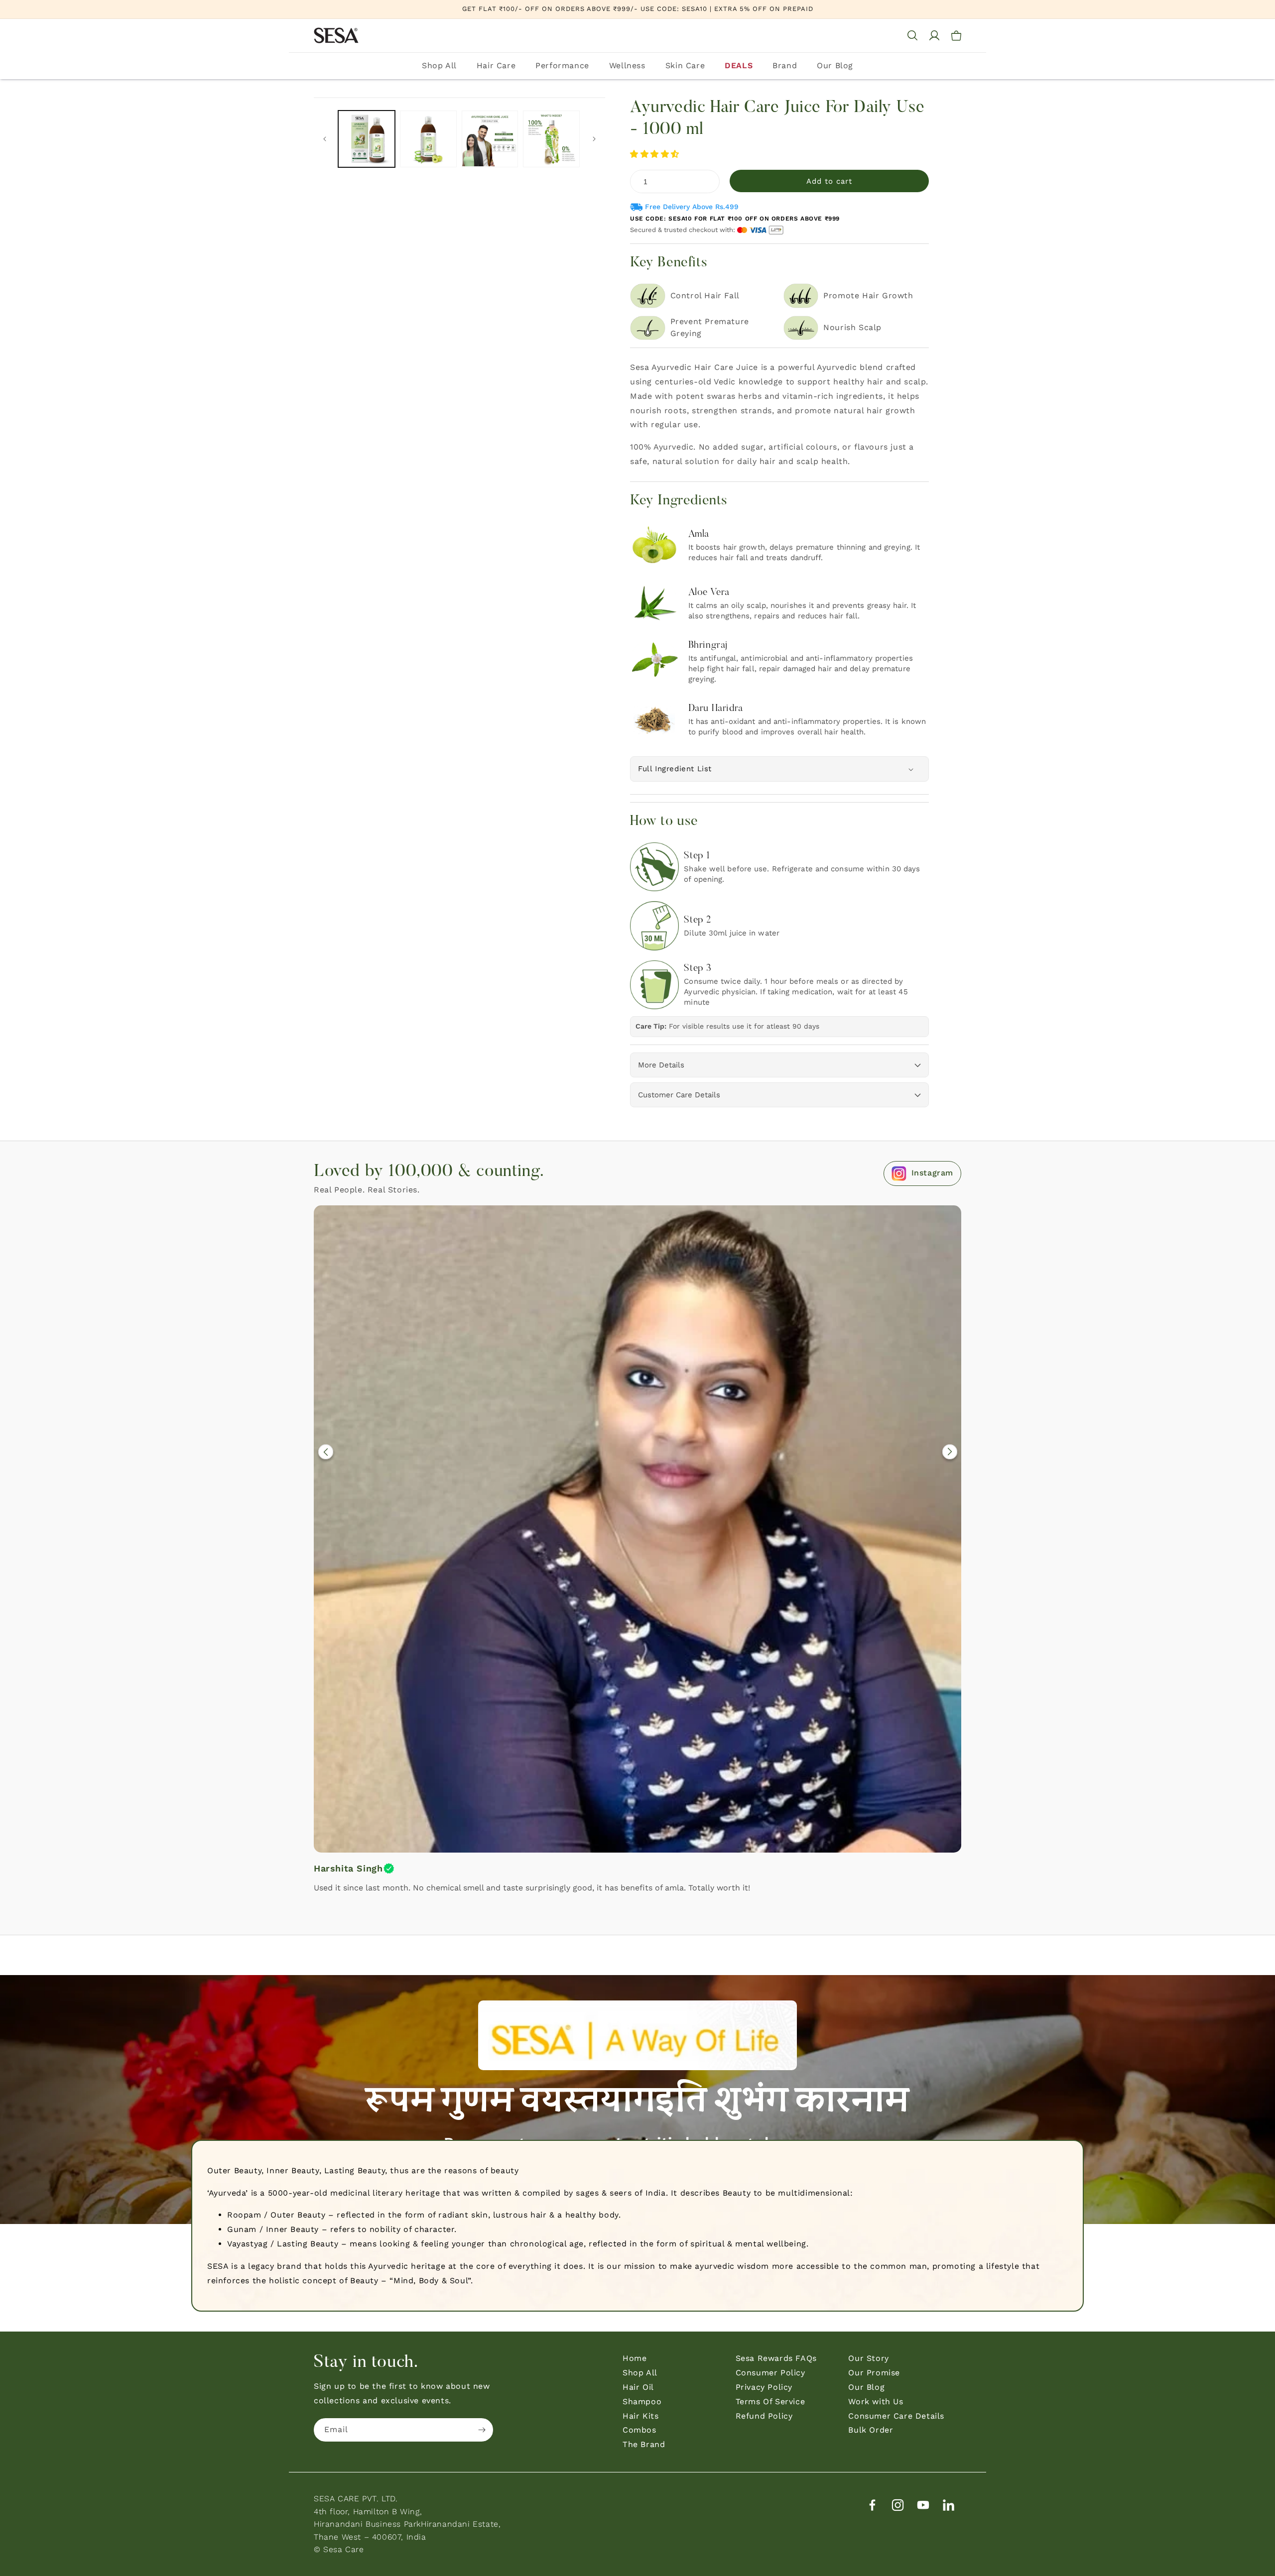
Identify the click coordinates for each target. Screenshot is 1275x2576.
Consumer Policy (770, 2373)
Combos (639, 2430)
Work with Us (876, 2401)
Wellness (627, 65)
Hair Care (496, 65)
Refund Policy (764, 2416)
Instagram (932, 1173)
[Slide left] (325, 139)
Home (635, 2358)
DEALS (739, 65)
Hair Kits (640, 2416)
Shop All (439, 65)
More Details (661, 1065)
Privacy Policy (764, 2387)
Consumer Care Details (896, 2416)
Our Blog (835, 65)
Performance (562, 65)
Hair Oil (638, 2387)
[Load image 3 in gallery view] (490, 139)
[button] (656, 154)
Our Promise (874, 2373)
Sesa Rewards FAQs (776, 2358)
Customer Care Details (679, 1095)
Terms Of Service (770, 2401)
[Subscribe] (482, 2430)
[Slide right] (594, 139)
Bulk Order (871, 2430)
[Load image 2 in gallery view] (428, 139)
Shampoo (642, 2401)
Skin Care (685, 65)
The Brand (644, 2444)
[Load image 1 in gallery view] (367, 139)
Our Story (868, 2358)
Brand (785, 65)
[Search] (912, 35)
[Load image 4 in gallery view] (551, 139)
